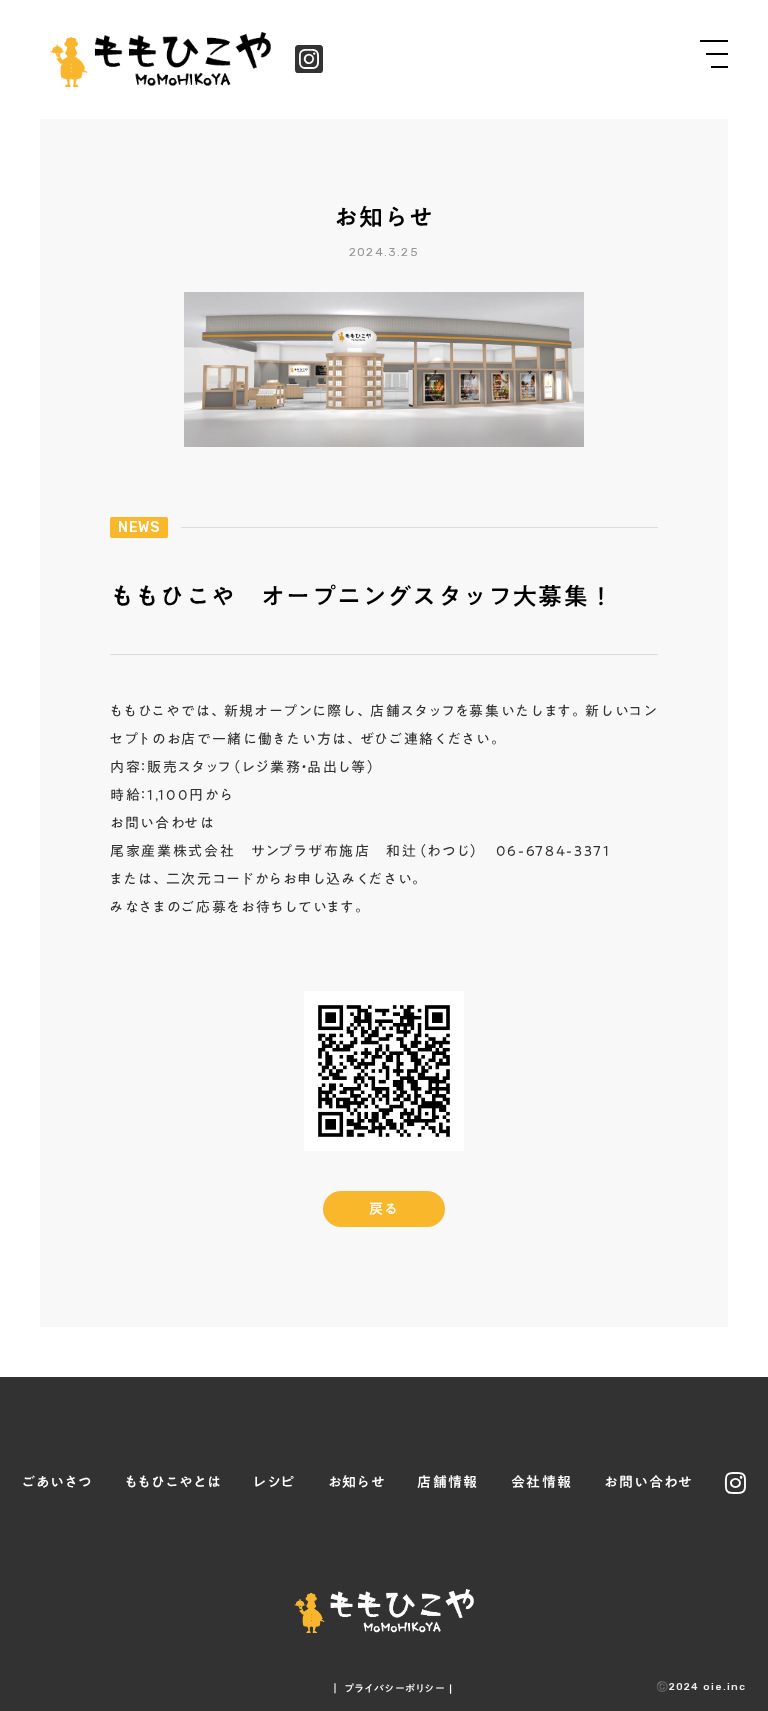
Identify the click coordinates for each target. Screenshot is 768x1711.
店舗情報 (448, 1483)
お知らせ (357, 1483)
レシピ (274, 1483)
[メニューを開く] (714, 54)
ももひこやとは (173, 1483)
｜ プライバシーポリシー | (391, 1688)
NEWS (139, 527)
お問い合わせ (648, 1483)
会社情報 (542, 1483)
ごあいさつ (57, 1483)
